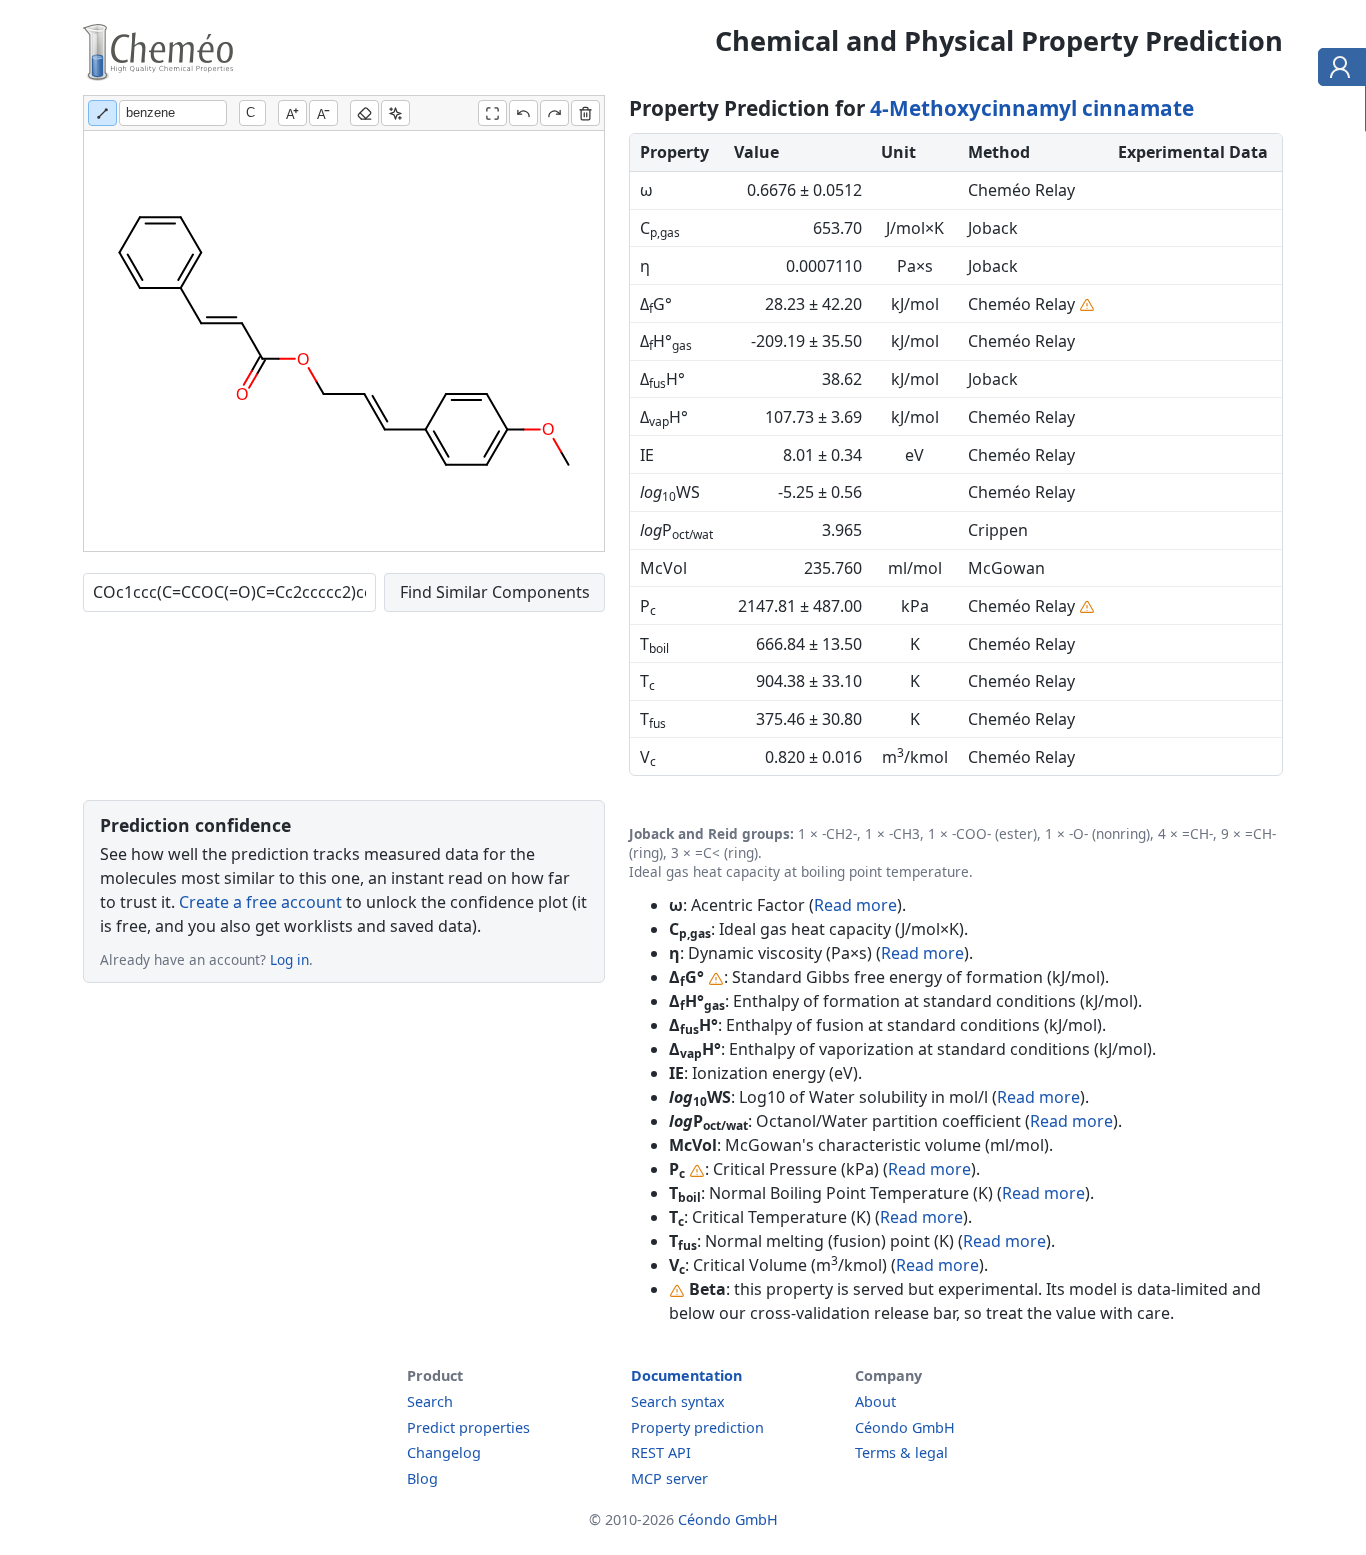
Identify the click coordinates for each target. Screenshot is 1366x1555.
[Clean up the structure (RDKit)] (395, 113)
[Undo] (523, 113)
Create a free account (260, 902)
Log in (289, 959)
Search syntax (678, 1401)
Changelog (444, 1452)
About (875, 1401)
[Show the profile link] (1337, 70)
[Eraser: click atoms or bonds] (364, 113)
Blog (422, 1478)
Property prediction (697, 1427)
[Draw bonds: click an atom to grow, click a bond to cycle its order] (102, 113)
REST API (661, 1452)
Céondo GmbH (905, 1427)
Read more (855, 905)
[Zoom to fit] (492, 113)
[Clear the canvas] (585, 113)
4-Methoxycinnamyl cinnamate (1032, 108)
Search (430, 1401)
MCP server (669, 1478)
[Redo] (554, 113)
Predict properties (468, 1427)
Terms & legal (901, 1452)
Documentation (686, 1375)
